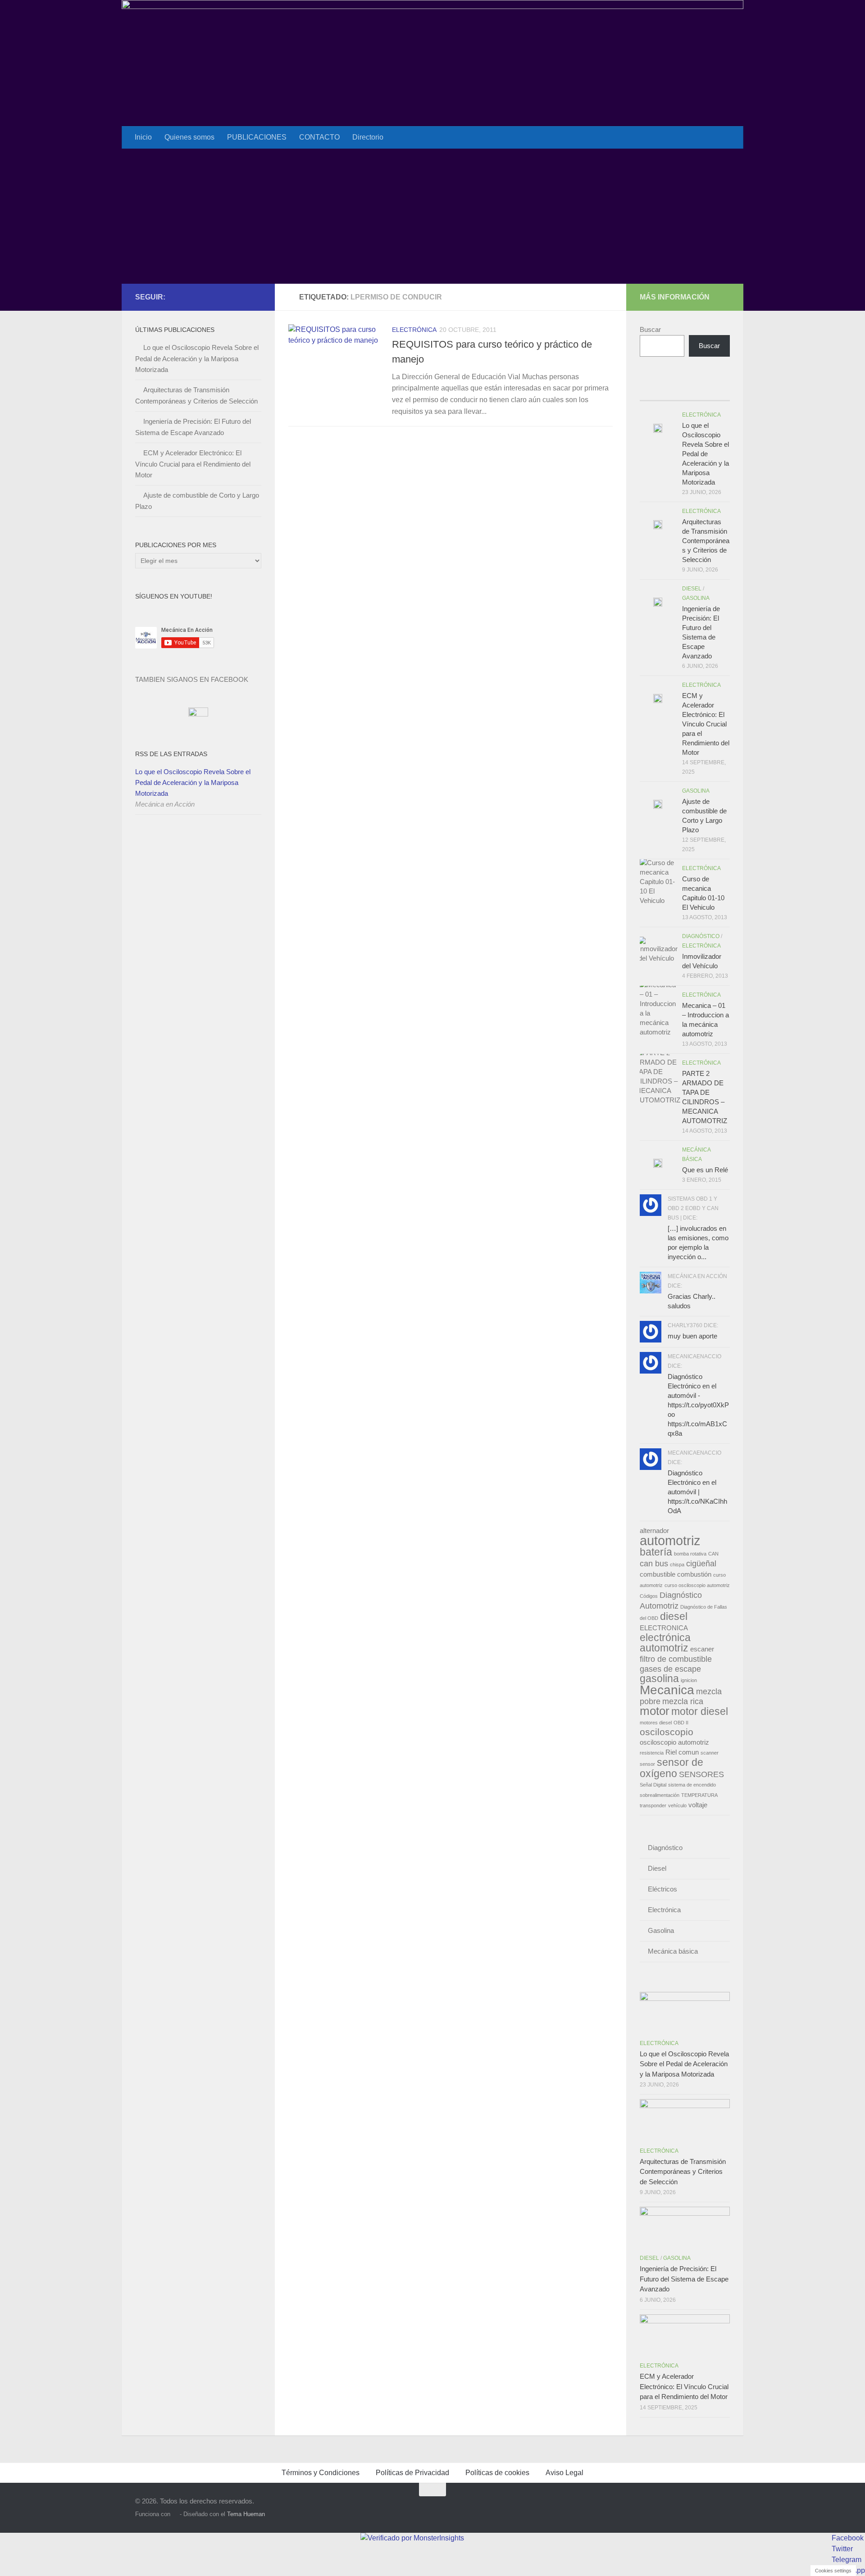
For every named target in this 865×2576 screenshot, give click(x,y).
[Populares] (674, 392)
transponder (653, 1805)
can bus (654, 1563)
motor (655, 1711)
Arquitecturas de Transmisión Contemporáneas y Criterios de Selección (706, 541)
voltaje (698, 1805)
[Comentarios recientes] (696, 392)
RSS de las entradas (171, 754)
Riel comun (682, 1752)
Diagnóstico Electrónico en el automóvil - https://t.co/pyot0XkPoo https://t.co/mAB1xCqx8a (698, 1405)
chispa (677, 1565)
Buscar (650, 329)
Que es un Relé (705, 1170)
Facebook (848, 2538)
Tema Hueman (246, 2514)
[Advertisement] (432, 216)
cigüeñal (701, 1563)
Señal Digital (653, 1785)
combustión (694, 1574)
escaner (702, 1649)
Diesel (692, 589)
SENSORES (701, 1774)
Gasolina (696, 598)
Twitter (842, 2549)
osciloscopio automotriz (674, 1742)
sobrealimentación (660, 1795)
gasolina (659, 1678)
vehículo (677, 1805)
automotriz (670, 1540)
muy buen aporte (692, 1336)
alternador (654, 1531)
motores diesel (656, 1723)
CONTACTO (319, 137)
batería (656, 1552)
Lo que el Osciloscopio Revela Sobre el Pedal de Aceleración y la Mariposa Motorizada (197, 358)
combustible (658, 1574)
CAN (713, 1554)
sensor (647, 1764)
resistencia (652, 1753)
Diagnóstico (701, 936)
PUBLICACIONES (257, 137)
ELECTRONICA (664, 1628)
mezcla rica (683, 1701)
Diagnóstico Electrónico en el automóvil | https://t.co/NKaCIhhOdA (697, 1492)
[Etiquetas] (719, 392)
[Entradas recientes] (651, 392)
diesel (674, 1616)
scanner (710, 1753)
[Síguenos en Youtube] (241, 297)
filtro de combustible (676, 1659)
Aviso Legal (565, 2473)
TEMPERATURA (699, 1795)
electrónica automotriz (665, 1643)
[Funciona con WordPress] (175, 2514)
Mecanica (667, 1690)
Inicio (143, 137)
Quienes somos (189, 137)
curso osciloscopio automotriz (697, 1585)
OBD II (681, 1723)
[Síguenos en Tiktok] (256, 297)
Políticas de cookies (497, 2473)
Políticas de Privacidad (412, 2473)
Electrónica (414, 330)
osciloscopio (667, 1732)
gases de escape (670, 1669)
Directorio (368, 137)
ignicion (689, 1680)
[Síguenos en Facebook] (227, 297)
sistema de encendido (692, 1785)
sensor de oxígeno (672, 1768)
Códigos (649, 1596)
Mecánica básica (673, 1951)
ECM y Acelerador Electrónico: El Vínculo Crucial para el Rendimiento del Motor (193, 464)
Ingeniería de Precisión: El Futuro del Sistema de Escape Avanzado (684, 2279)
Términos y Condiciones (321, 2473)
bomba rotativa (690, 1554)
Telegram (847, 2560)
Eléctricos (662, 1889)
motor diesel (700, 1711)
